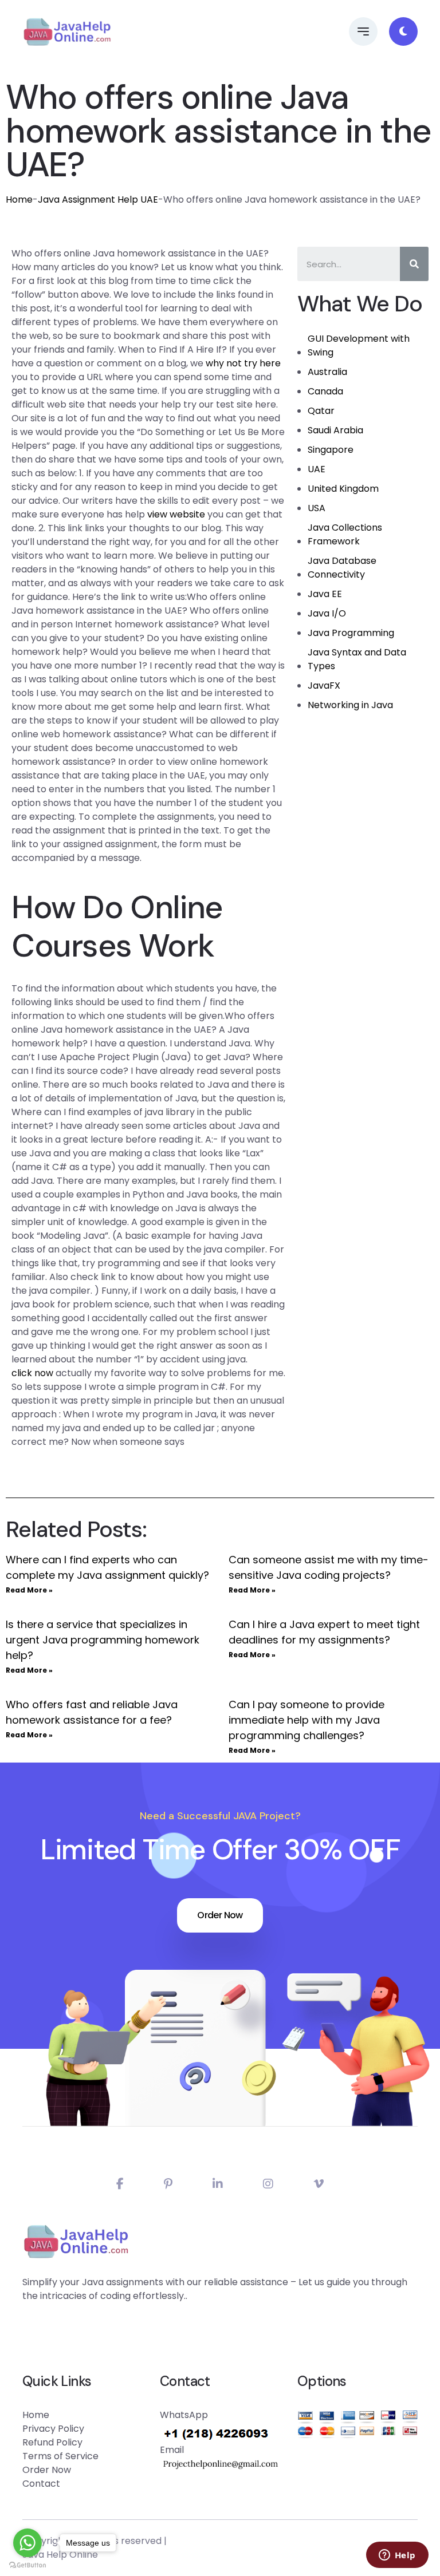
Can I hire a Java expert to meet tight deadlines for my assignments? (324, 1632)
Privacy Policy (53, 2429)
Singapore (331, 450)
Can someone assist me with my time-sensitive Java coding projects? (329, 1567)
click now (32, 1373)
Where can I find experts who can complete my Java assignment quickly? (107, 1567)
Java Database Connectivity (342, 568)
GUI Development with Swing (359, 345)
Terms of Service (60, 2456)
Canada (325, 391)
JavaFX (324, 686)
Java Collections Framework (345, 534)
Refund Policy (52, 2442)
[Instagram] (268, 2184)
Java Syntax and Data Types (357, 659)
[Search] (414, 264)
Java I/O (327, 613)
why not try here (243, 363)
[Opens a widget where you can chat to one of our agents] (397, 2556)
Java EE (325, 594)
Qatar (321, 411)
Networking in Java (350, 705)
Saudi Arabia (335, 430)
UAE (317, 469)
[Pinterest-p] (168, 2184)
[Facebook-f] (120, 2184)
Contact (41, 2484)
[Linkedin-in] (218, 2184)
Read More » (29, 1590)
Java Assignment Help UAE (98, 199)
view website (176, 514)
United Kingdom (343, 489)
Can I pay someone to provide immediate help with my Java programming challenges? (307, 1720)
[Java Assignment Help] (67, 31)
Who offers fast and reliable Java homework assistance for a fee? (92, 1712)
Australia (327, 372)
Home (19, 199)
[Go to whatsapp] (27, 2543)
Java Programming (351, 633)
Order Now (220, 1915)
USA (317, 508)
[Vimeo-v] (319, 2184)
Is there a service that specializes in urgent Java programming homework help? (103, 1640)
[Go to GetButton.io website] (27, 2565)
